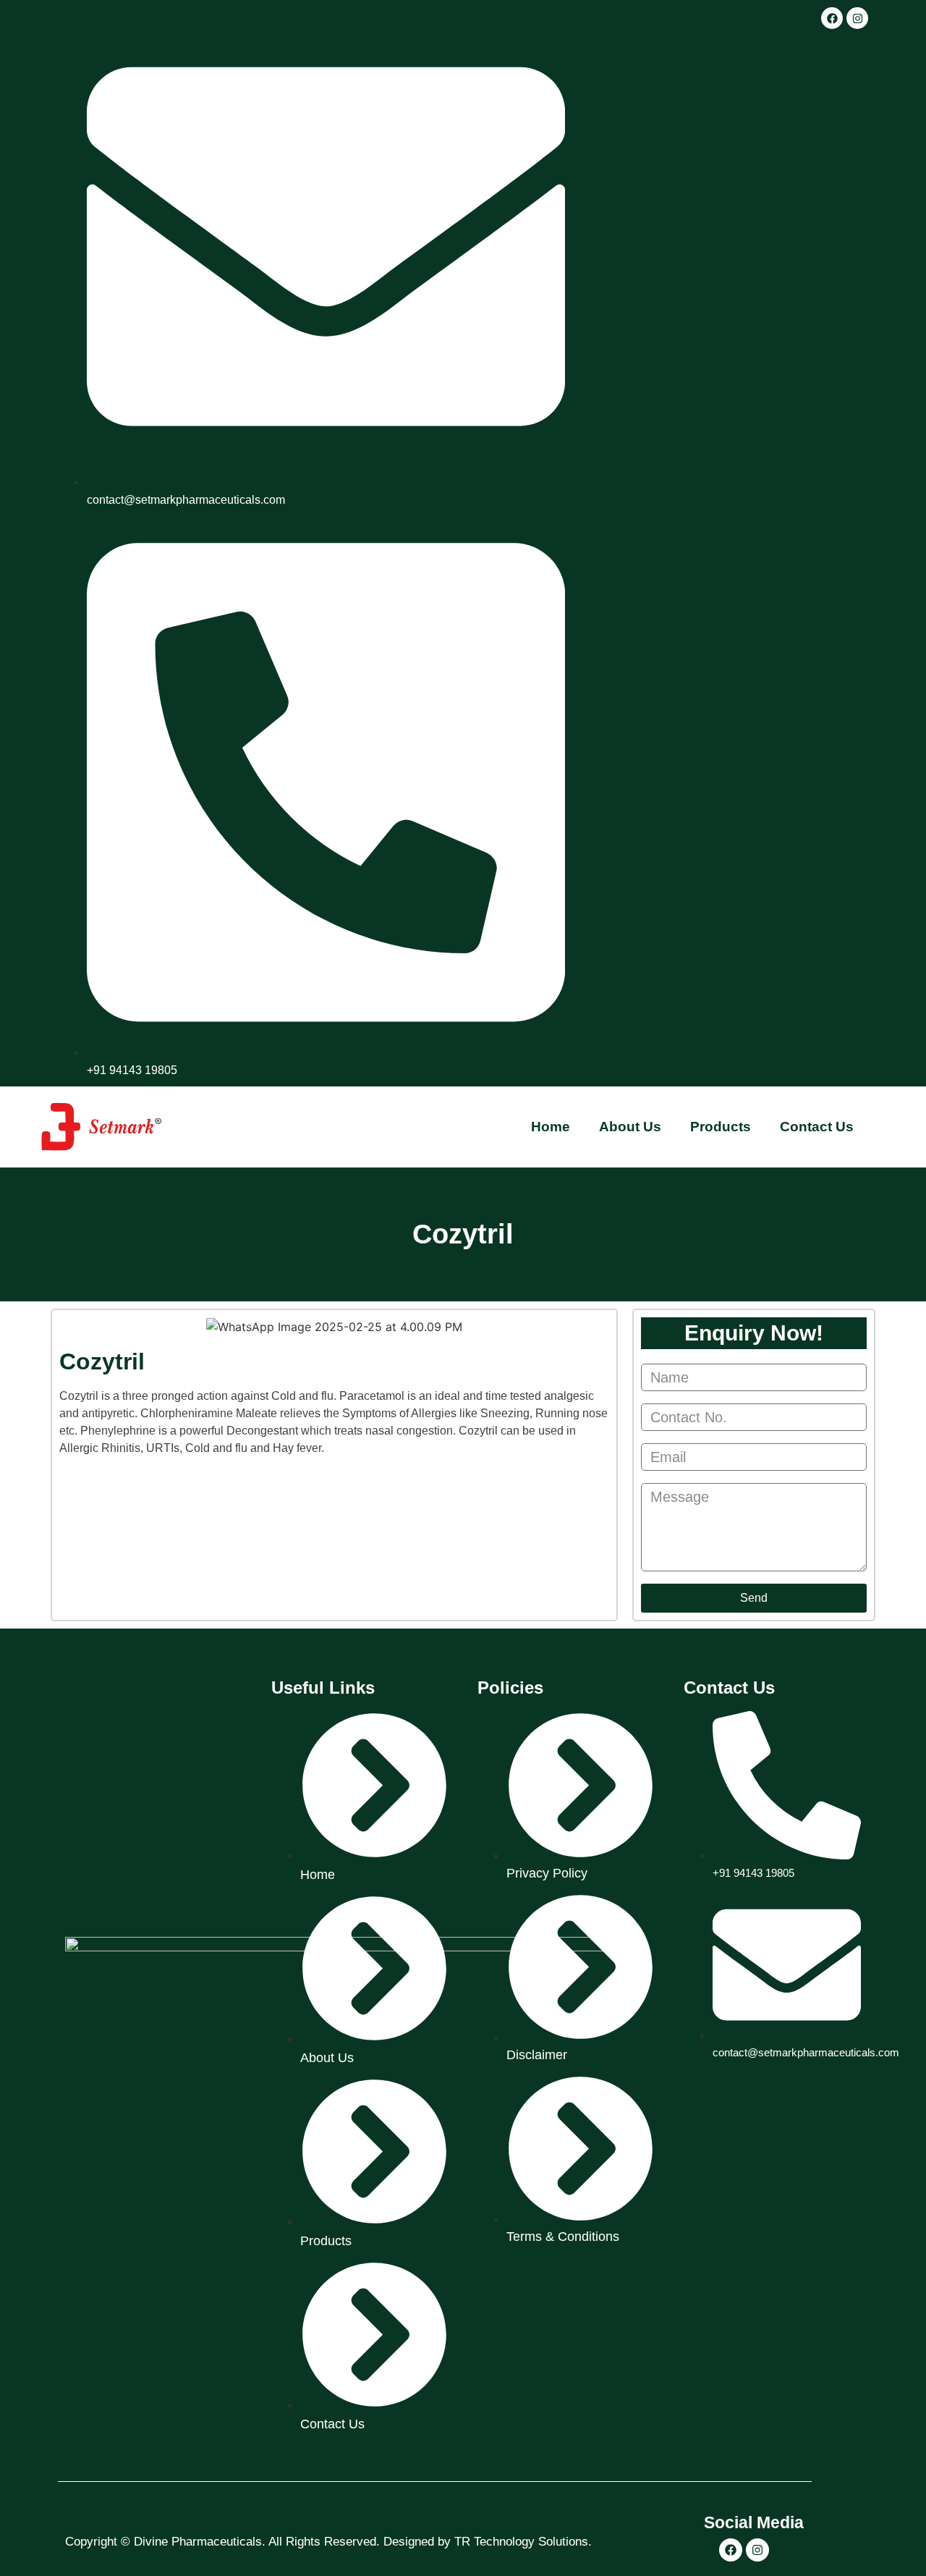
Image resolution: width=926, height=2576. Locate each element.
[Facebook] (832, 18)
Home (551, 1127)
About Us (630, 1127)
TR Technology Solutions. (523, 2542)
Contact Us (817, 1127)
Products (721, 1127)
